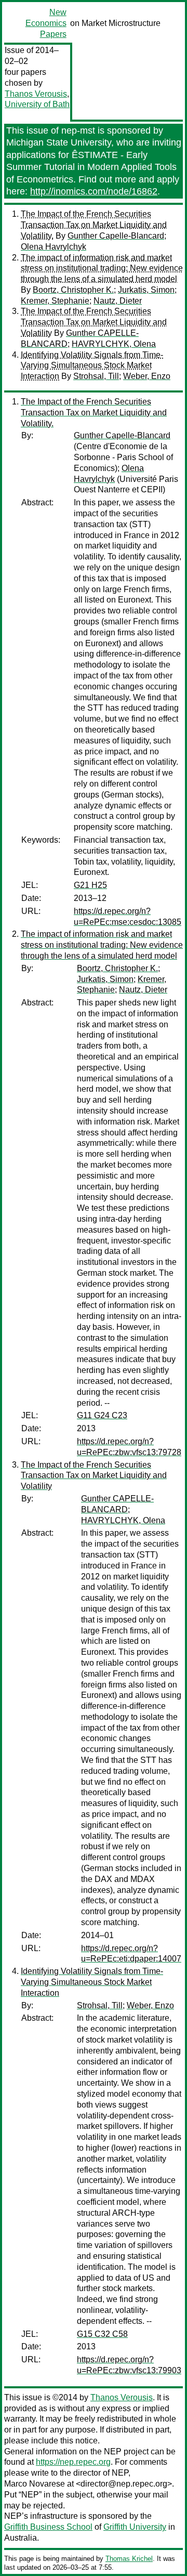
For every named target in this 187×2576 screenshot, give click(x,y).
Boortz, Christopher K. (73, 290)
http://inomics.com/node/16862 (94, 191)
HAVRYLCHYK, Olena (114, 344)
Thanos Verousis (36, 94)
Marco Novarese (35, 2484)
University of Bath (37, 104)
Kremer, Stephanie (55, 301)
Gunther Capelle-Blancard (116, 236)
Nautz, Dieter (118, 301)
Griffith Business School (48, 2527)
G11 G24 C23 (102, 1415)
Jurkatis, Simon (146, 290)
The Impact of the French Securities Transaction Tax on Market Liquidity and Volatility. (94, 225)
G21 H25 (90, 885)
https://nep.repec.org (73, 2462)
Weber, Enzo (147, 376)
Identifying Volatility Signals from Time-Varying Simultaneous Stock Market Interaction (92, 366)
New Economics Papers (46, 23)
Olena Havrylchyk (54, 247)
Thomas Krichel (129, 2559)
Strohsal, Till (96, 376)
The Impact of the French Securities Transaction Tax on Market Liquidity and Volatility (94, 322)
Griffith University (135, 2527)
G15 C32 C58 (102, 2334)
